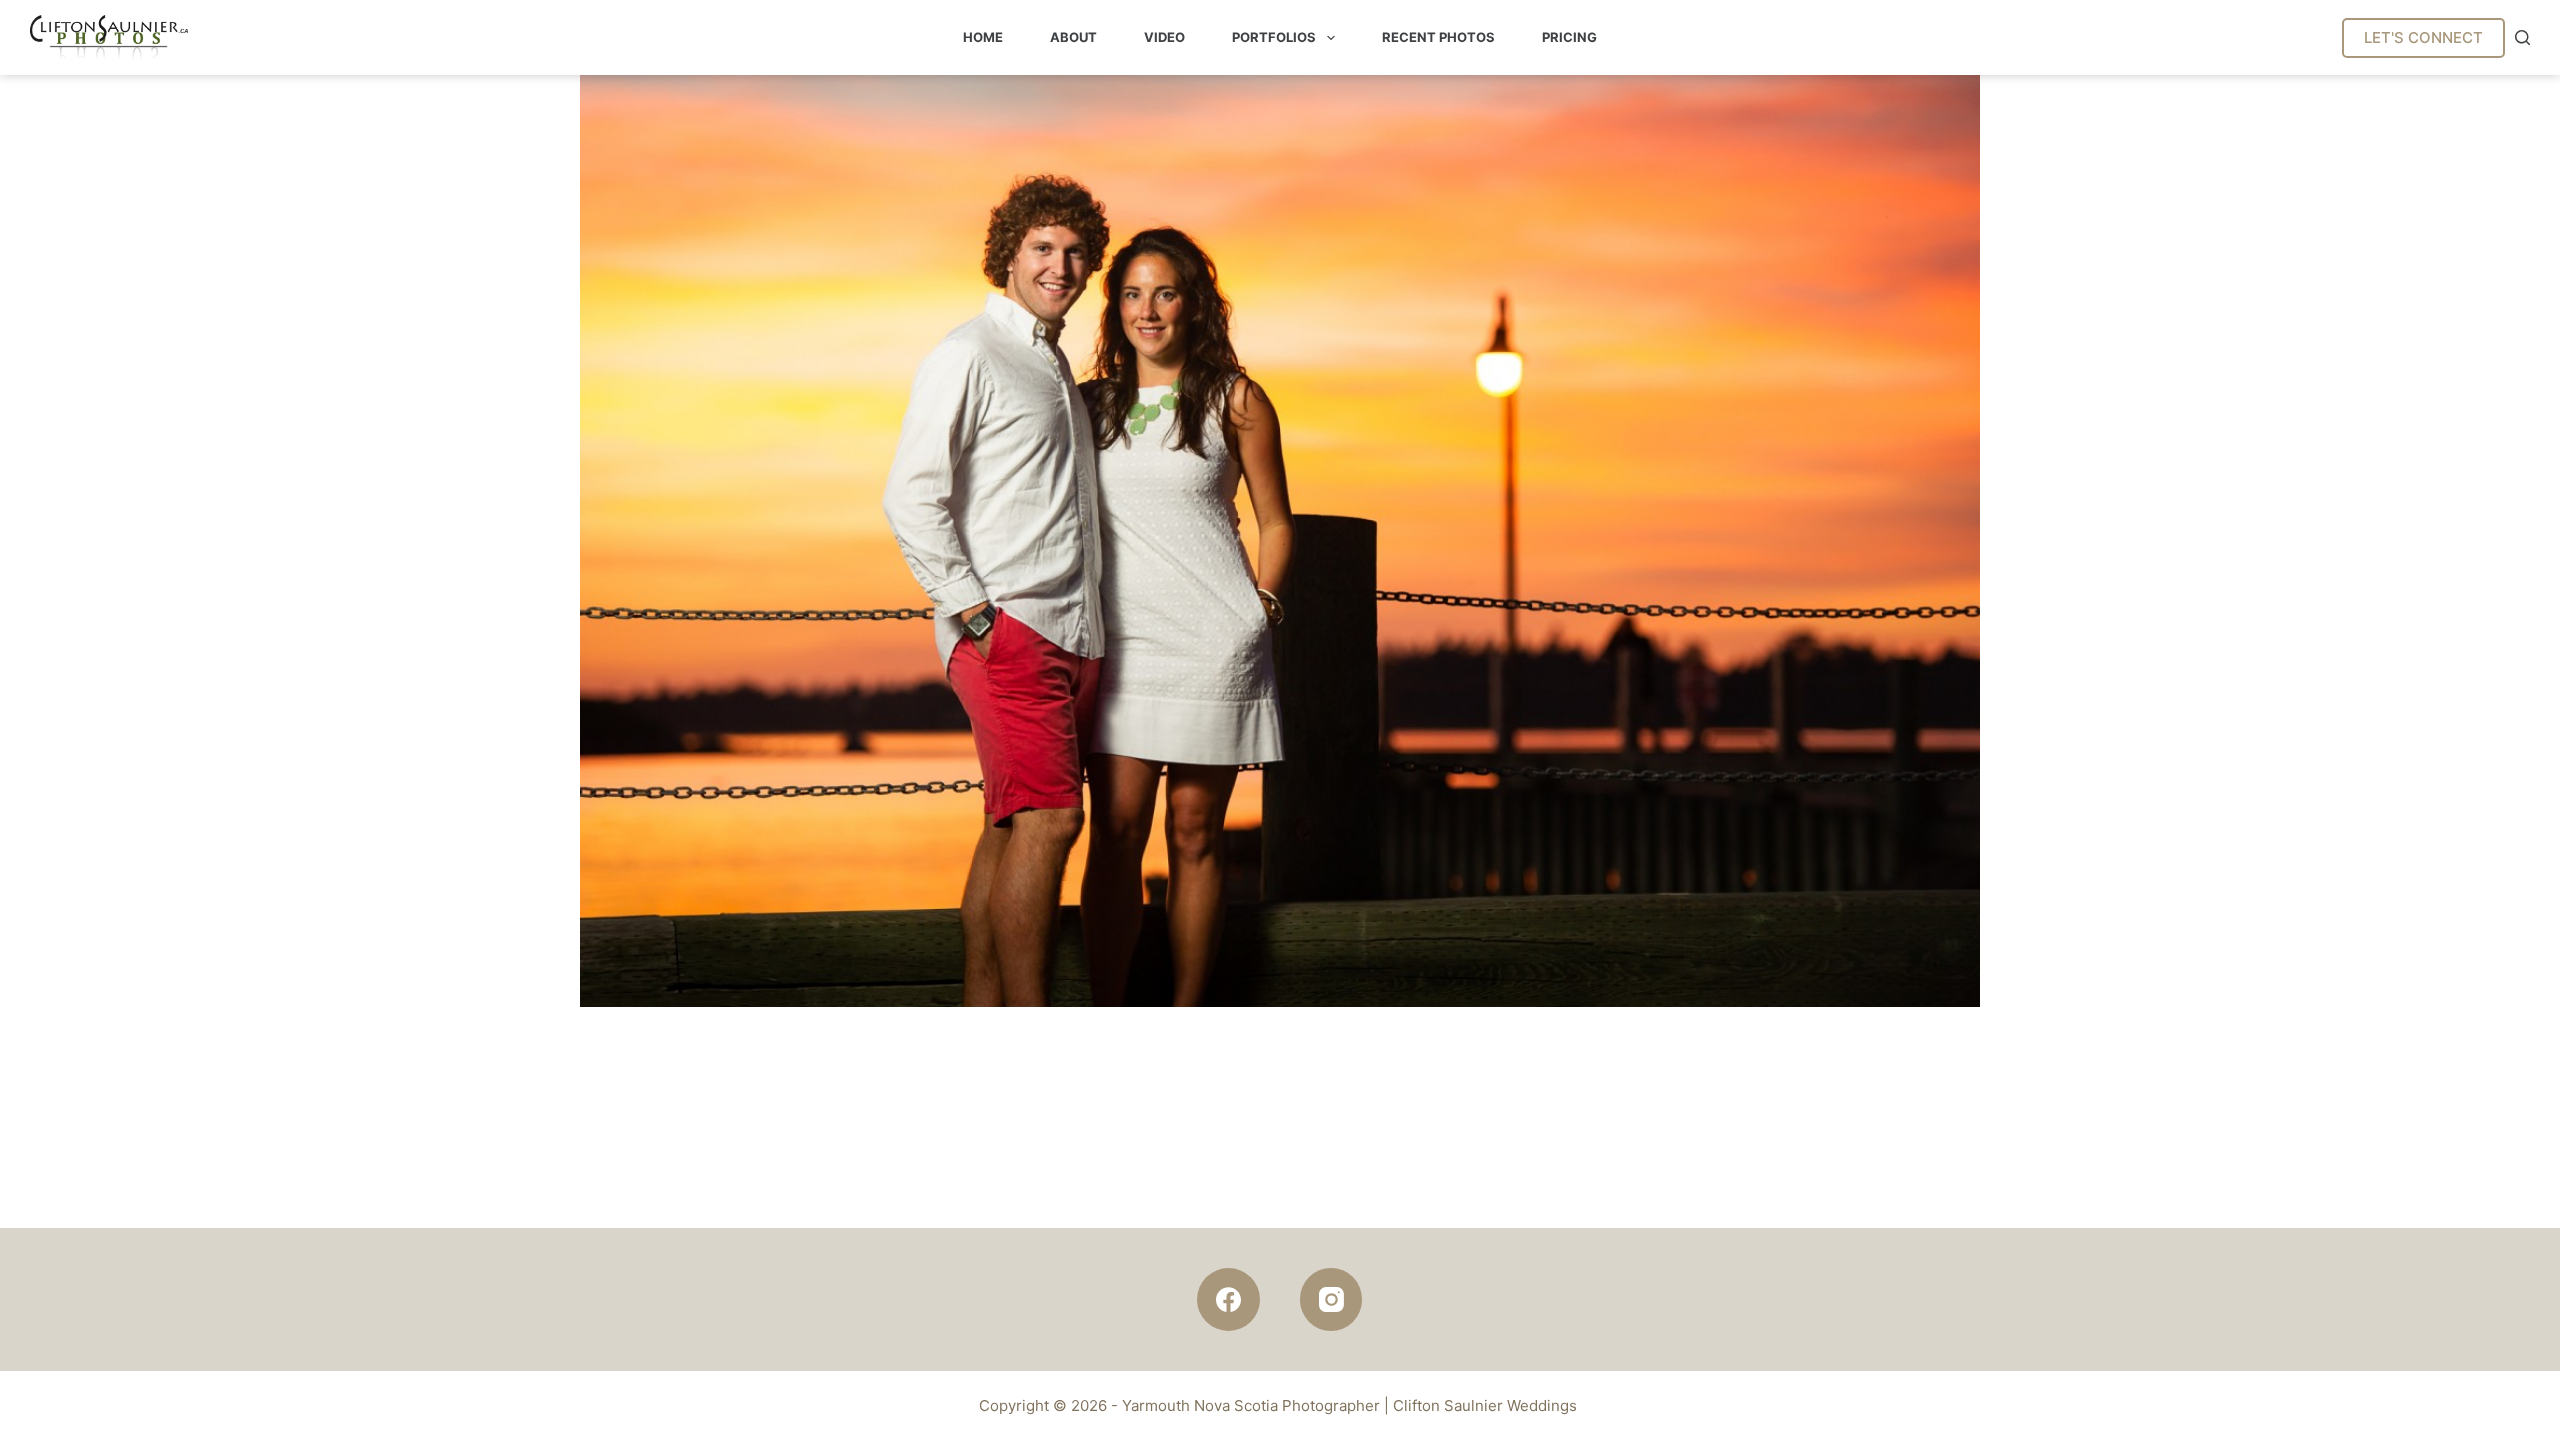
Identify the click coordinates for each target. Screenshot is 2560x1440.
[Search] (2522, 37)
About (1073, 37)
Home (983, 37)
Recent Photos (1438, 37)
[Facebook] (1228, 1299)
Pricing (1569, 37)
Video (1164, 37)
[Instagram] (1331, 1299)
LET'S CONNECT (2423, 37)
